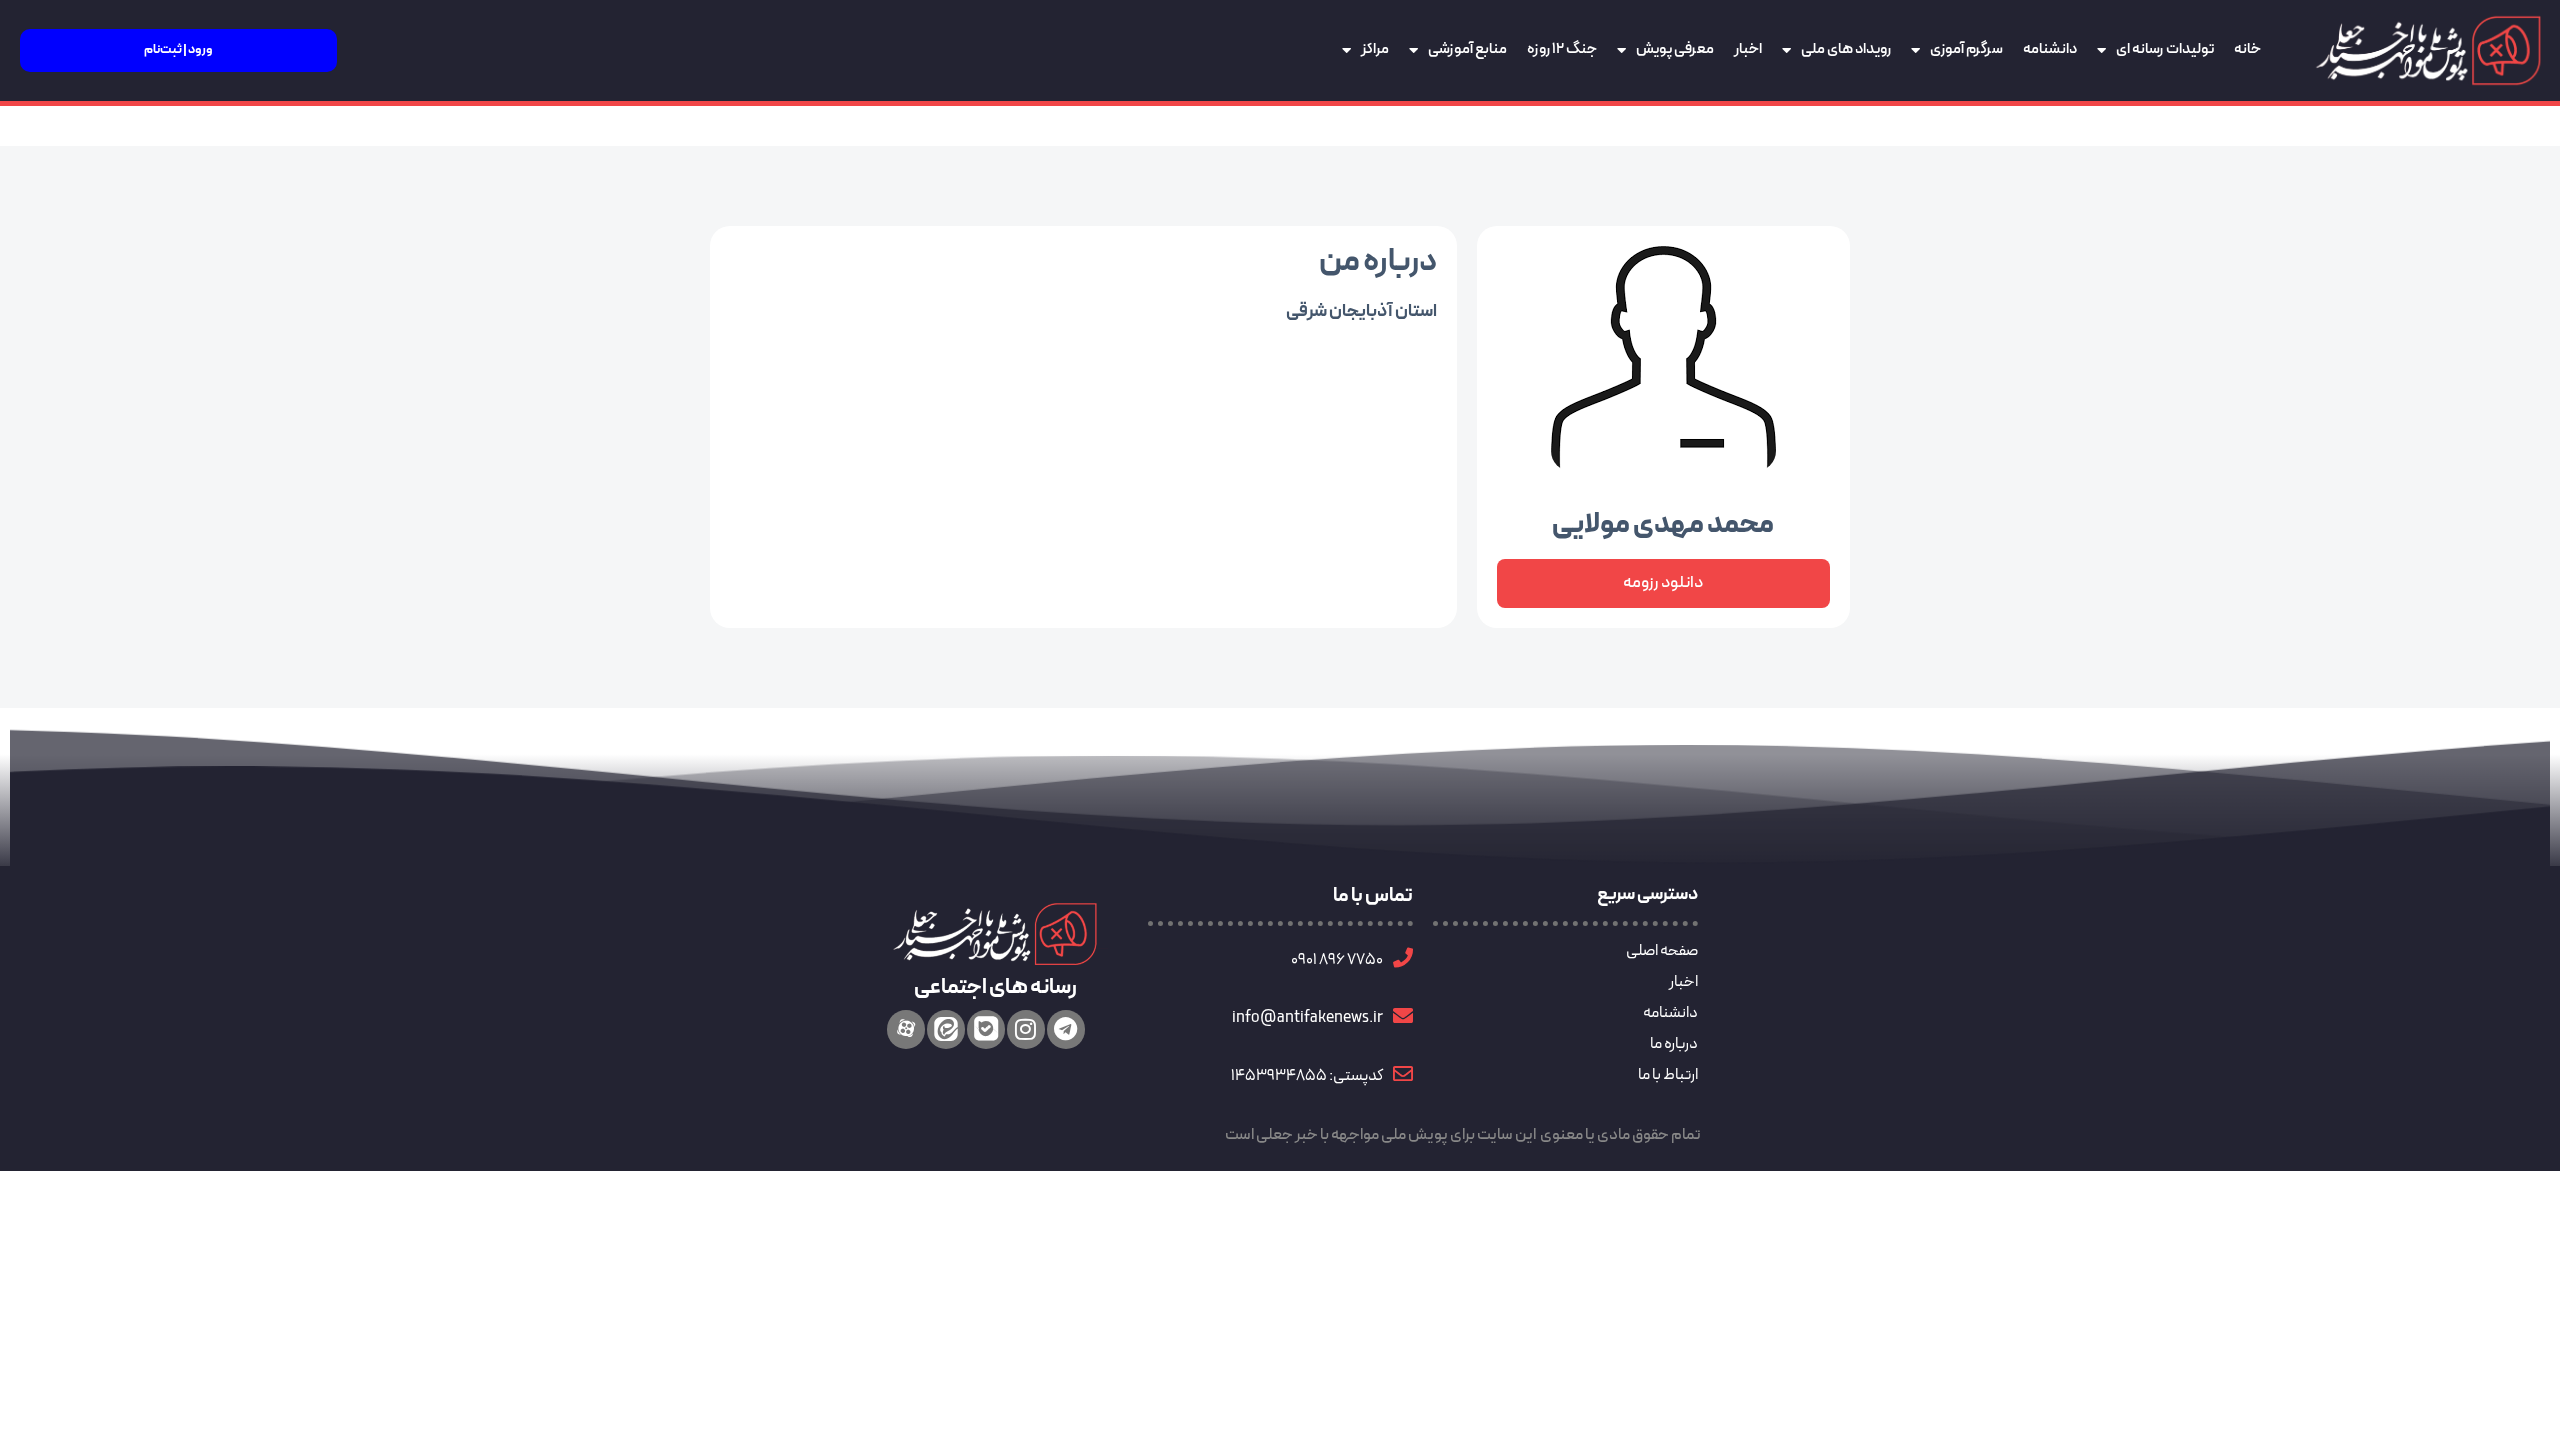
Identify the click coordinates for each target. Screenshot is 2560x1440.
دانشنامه (2050, 49)
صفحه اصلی (1662, 951)
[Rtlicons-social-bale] (986, 1029)
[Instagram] (1026, 1029)
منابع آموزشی (1467, 49)
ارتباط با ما (1668, 1075)
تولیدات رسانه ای (2165, 49)
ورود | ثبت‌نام (178, 50)
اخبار (1748, 49)
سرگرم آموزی (1966, 49)
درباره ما (1674, 1044)
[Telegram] (1066, 1029)
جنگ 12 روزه (1562, 49)
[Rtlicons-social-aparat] (906, 1029)
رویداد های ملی (1846, 49)
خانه (2247, 49)
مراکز (1375, 49)
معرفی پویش (1675, 49)
